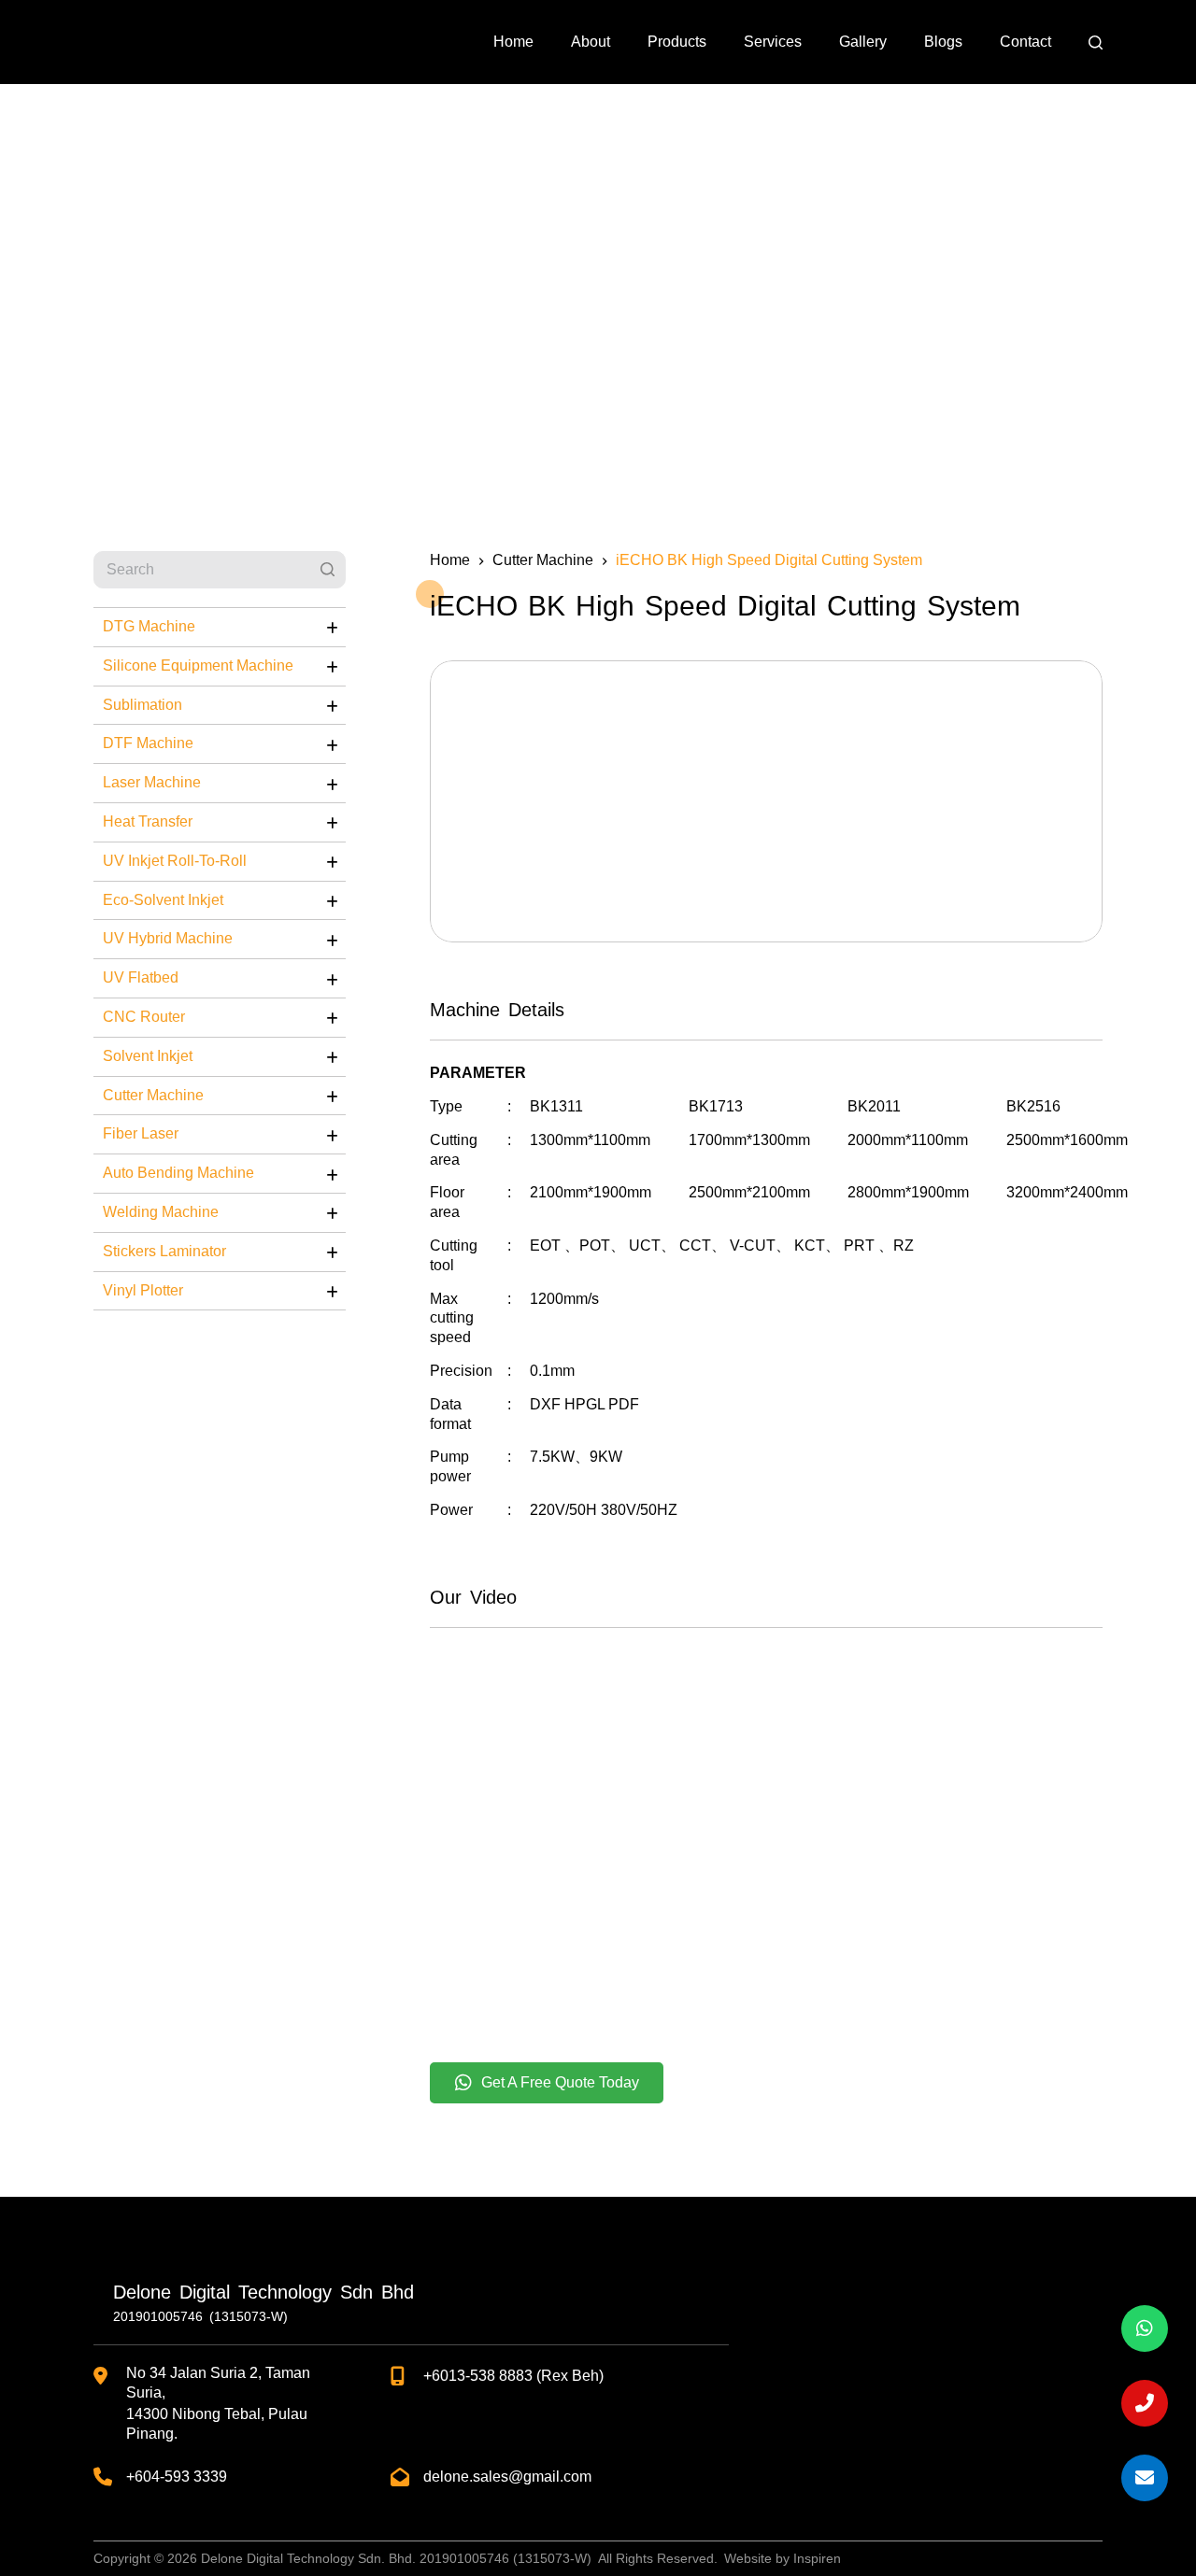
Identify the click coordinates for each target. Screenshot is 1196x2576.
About (591, 42)
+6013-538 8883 (478, 2376)
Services (773, 42)
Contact (1025, 42)
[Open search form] (1096, 42)
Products (677, 42)
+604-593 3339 (177, 2477)
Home (513, 42)
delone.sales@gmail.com (507, 2477)
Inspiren (817, 2558)
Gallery (863, 42)
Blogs (943, 42)
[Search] (327, 570)
